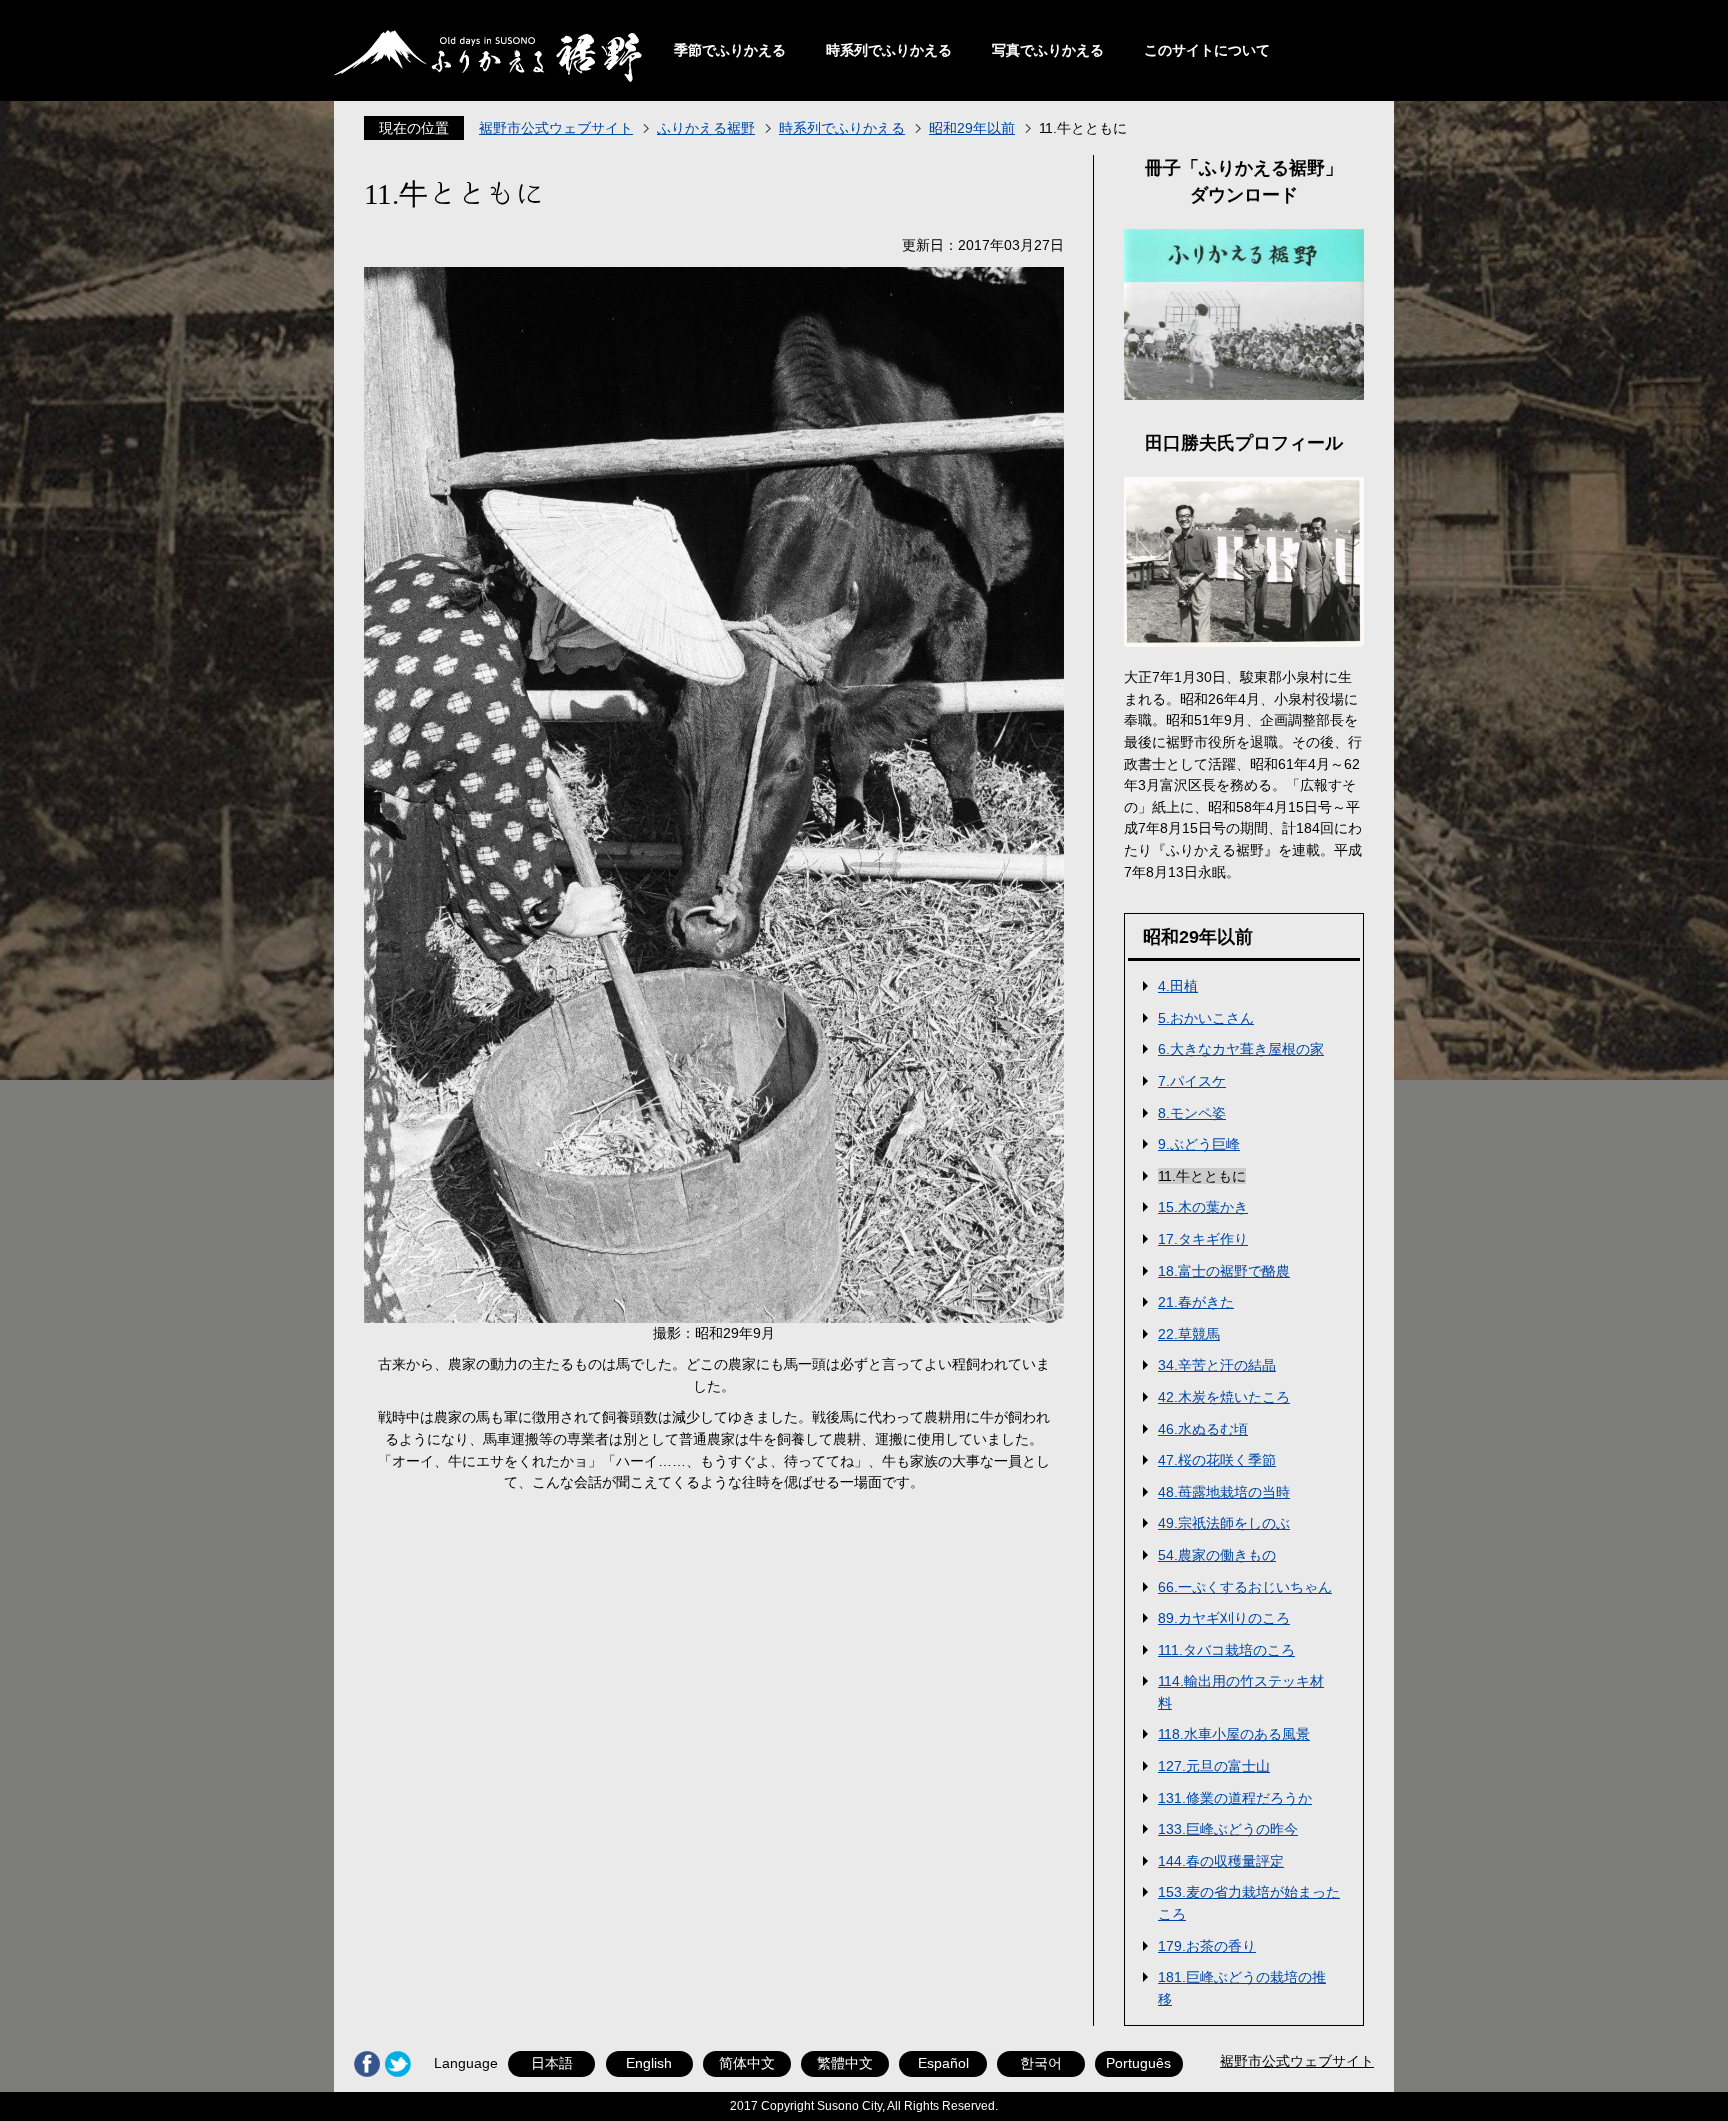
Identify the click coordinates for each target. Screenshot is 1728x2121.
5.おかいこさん (1206, 1018)
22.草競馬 (1189, 1334)
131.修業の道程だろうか (1235, 1798)
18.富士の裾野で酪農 (1224, 1271)
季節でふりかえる (730, 50)
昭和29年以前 (972, 128)
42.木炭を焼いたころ (1224, 1397)
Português (1138, 2063)
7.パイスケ (1192, 1081)
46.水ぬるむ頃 (1203, 1429)
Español (943, 2063)
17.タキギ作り (1203, 1239)
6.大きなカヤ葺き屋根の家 (1241, 1049)
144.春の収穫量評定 (1221, 1861)
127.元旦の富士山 (1214, 1766)
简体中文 (747, 2063)
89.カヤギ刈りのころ (1224, 1618)
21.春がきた (1196, 1302)
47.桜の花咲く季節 (1217, 1460)
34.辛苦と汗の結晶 (1217, 1365)
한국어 (1041, 2063)
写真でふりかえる (1048, 50)
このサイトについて (1207, 50)
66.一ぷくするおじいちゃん (1245, 1587)
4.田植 (1178, 986)
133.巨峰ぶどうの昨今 (1228, 1829)
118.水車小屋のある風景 (1234, 1734)
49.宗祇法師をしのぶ (1224, 1523)
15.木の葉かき (1203, 1207)
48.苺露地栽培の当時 (1224, 1492)
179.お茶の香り (1207, 1946)
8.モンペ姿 (1192, 1113)
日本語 (552, 2063)
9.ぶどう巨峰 (1199, 1144)
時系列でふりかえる (889, 50)
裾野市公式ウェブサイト (556, 128)
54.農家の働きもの (1217, 1555)
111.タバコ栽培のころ (1226, 1650)
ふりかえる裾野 (706, 128)
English (649, 2063)
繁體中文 (845, 2063)
